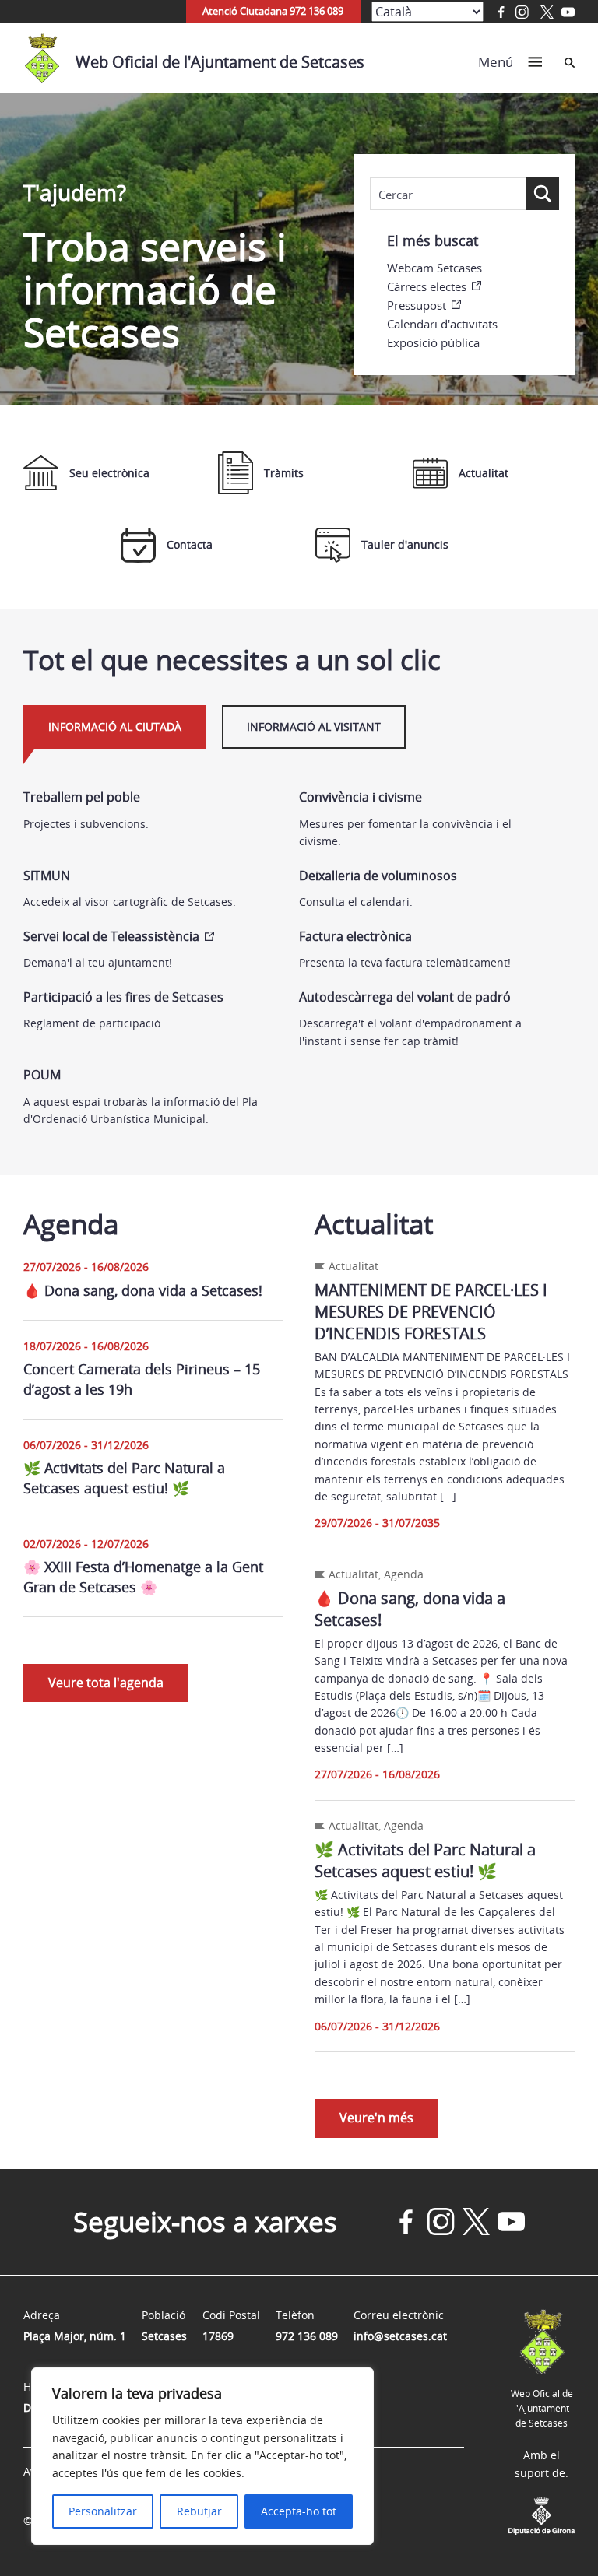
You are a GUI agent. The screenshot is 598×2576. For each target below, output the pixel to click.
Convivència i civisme (361, 797)
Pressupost (417, 305)
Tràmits (284, 473)
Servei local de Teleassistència (111, 936)
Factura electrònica (355, 936)
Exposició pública (433, 342)
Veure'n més (376, 2118)
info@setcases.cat (400, 2336)
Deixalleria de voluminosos (378, 876)
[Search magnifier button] (543, 194)
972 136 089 (307, 2336)
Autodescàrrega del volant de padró (405, 997)
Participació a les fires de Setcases (123, 997)
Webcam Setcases (434, 268)
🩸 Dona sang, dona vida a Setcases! (143, 1290)
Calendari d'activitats (442, 324)
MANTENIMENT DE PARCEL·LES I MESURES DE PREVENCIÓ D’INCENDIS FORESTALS (431, 1312)
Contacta (190, 544)
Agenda (404, 1574)
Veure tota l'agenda (106, 1683)
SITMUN (47, 876)
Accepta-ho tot (299, 2511)
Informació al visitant (314, 726)
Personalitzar (103, 2511)
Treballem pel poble (82, 797)
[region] (202, 2456)
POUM (42, 1075)
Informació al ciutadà (115, 726)
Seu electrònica (109, 473)
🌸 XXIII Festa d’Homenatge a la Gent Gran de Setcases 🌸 (143, 1576)
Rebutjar (199, 2511)
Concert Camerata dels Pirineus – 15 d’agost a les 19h (142, 1379)
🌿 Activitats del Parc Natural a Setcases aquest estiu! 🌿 (124, 1478)
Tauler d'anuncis (405, 544)
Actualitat (484, 473)
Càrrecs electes (427, 286)
